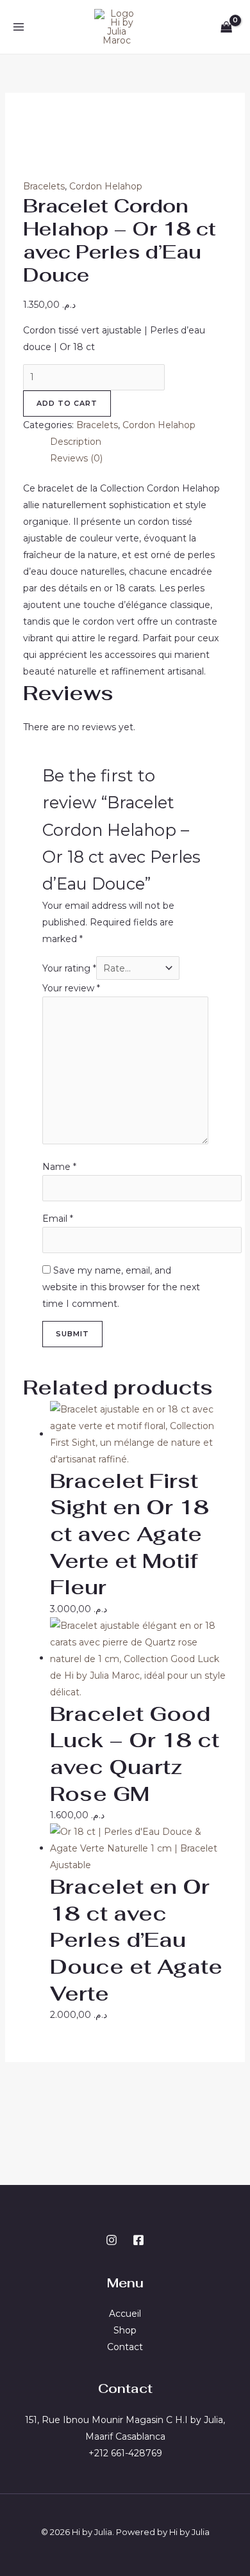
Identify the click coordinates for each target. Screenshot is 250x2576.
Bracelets (44, 186)
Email (58, 1219)
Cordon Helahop (106, 186)
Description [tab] (76, 442)
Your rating (69, 968)
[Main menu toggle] (18, 27)
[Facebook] (138, 2240)
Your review (71, 988)
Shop (125, 2330)
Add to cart (67, 403)
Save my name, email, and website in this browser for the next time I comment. (121, 1287)
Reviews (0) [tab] (76, 458)
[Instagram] (112, 2240)
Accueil (125, 2314)
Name (59, 1167)
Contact (125, 2347)
